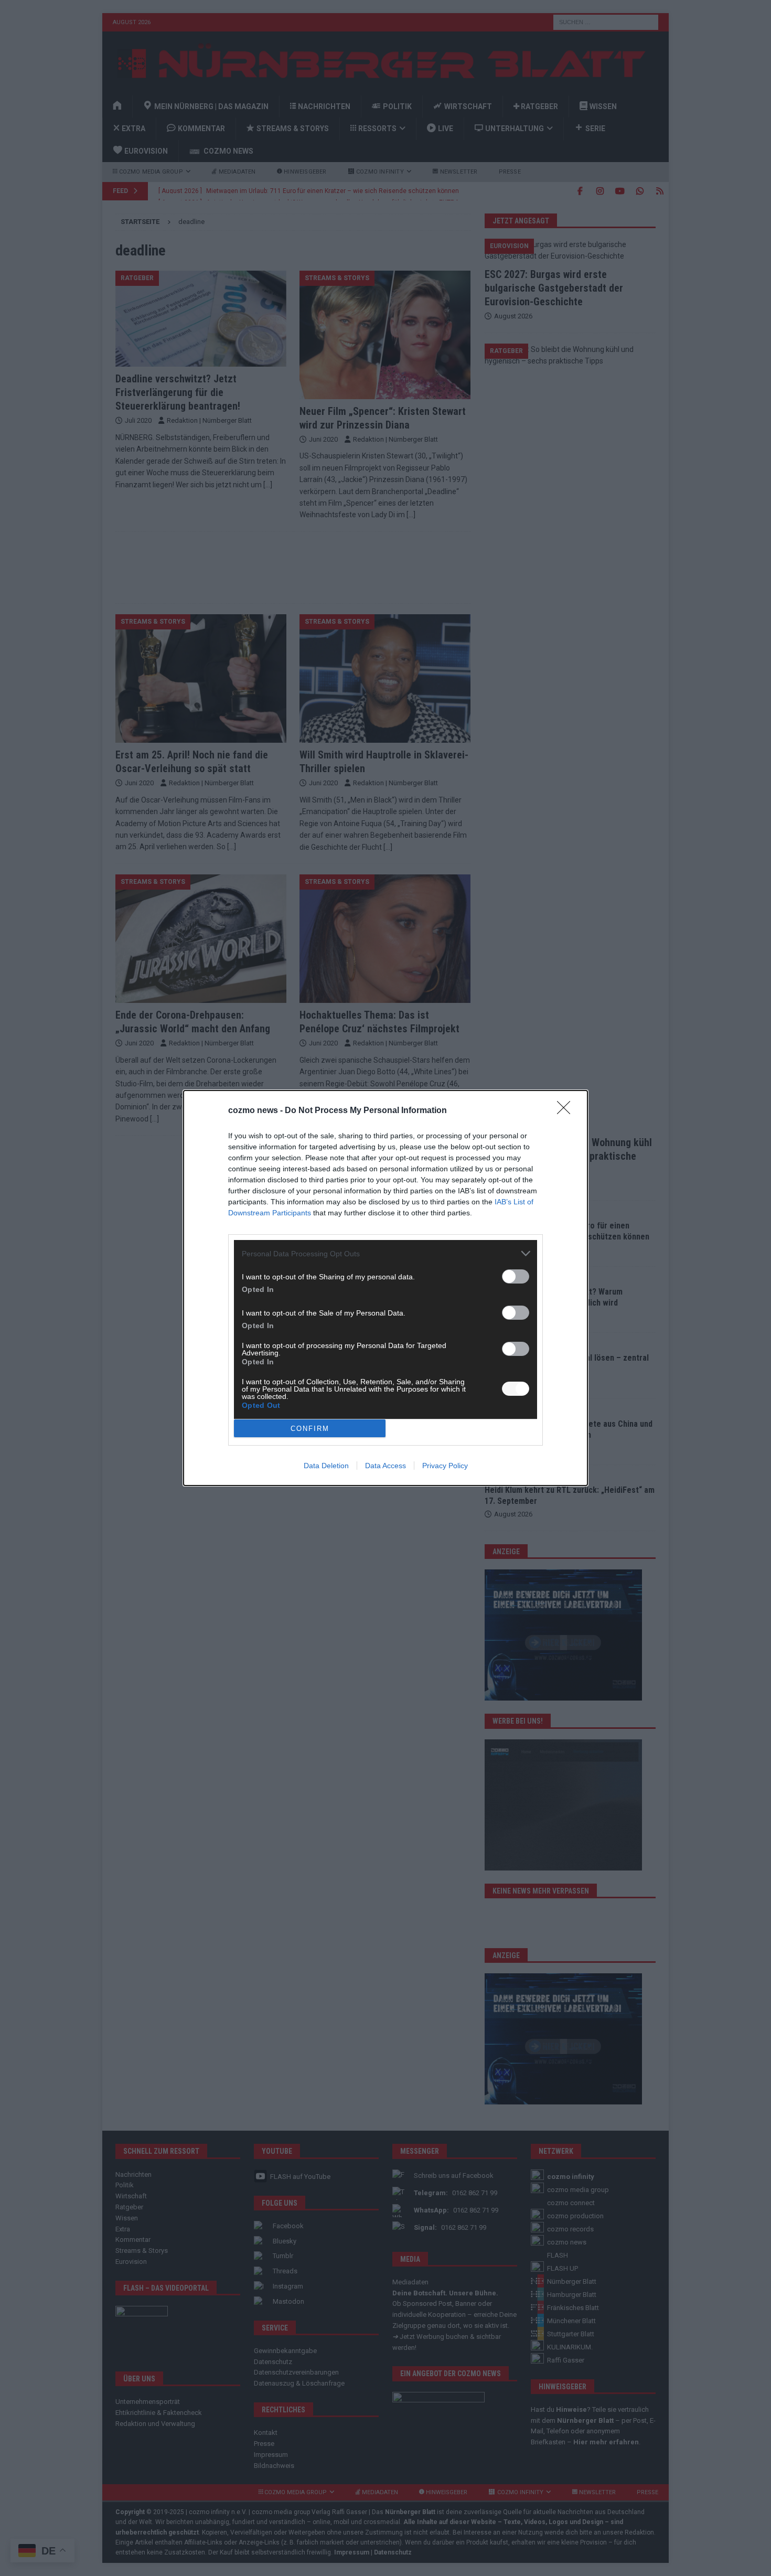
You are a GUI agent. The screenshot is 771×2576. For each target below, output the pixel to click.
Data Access (385, 1466)
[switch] (516, 1276)
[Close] (567, 1111)
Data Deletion (326, 1466)
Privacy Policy (445, 1466)
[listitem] (385, 1253)
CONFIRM (310, 1429)
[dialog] (385, 1288)
